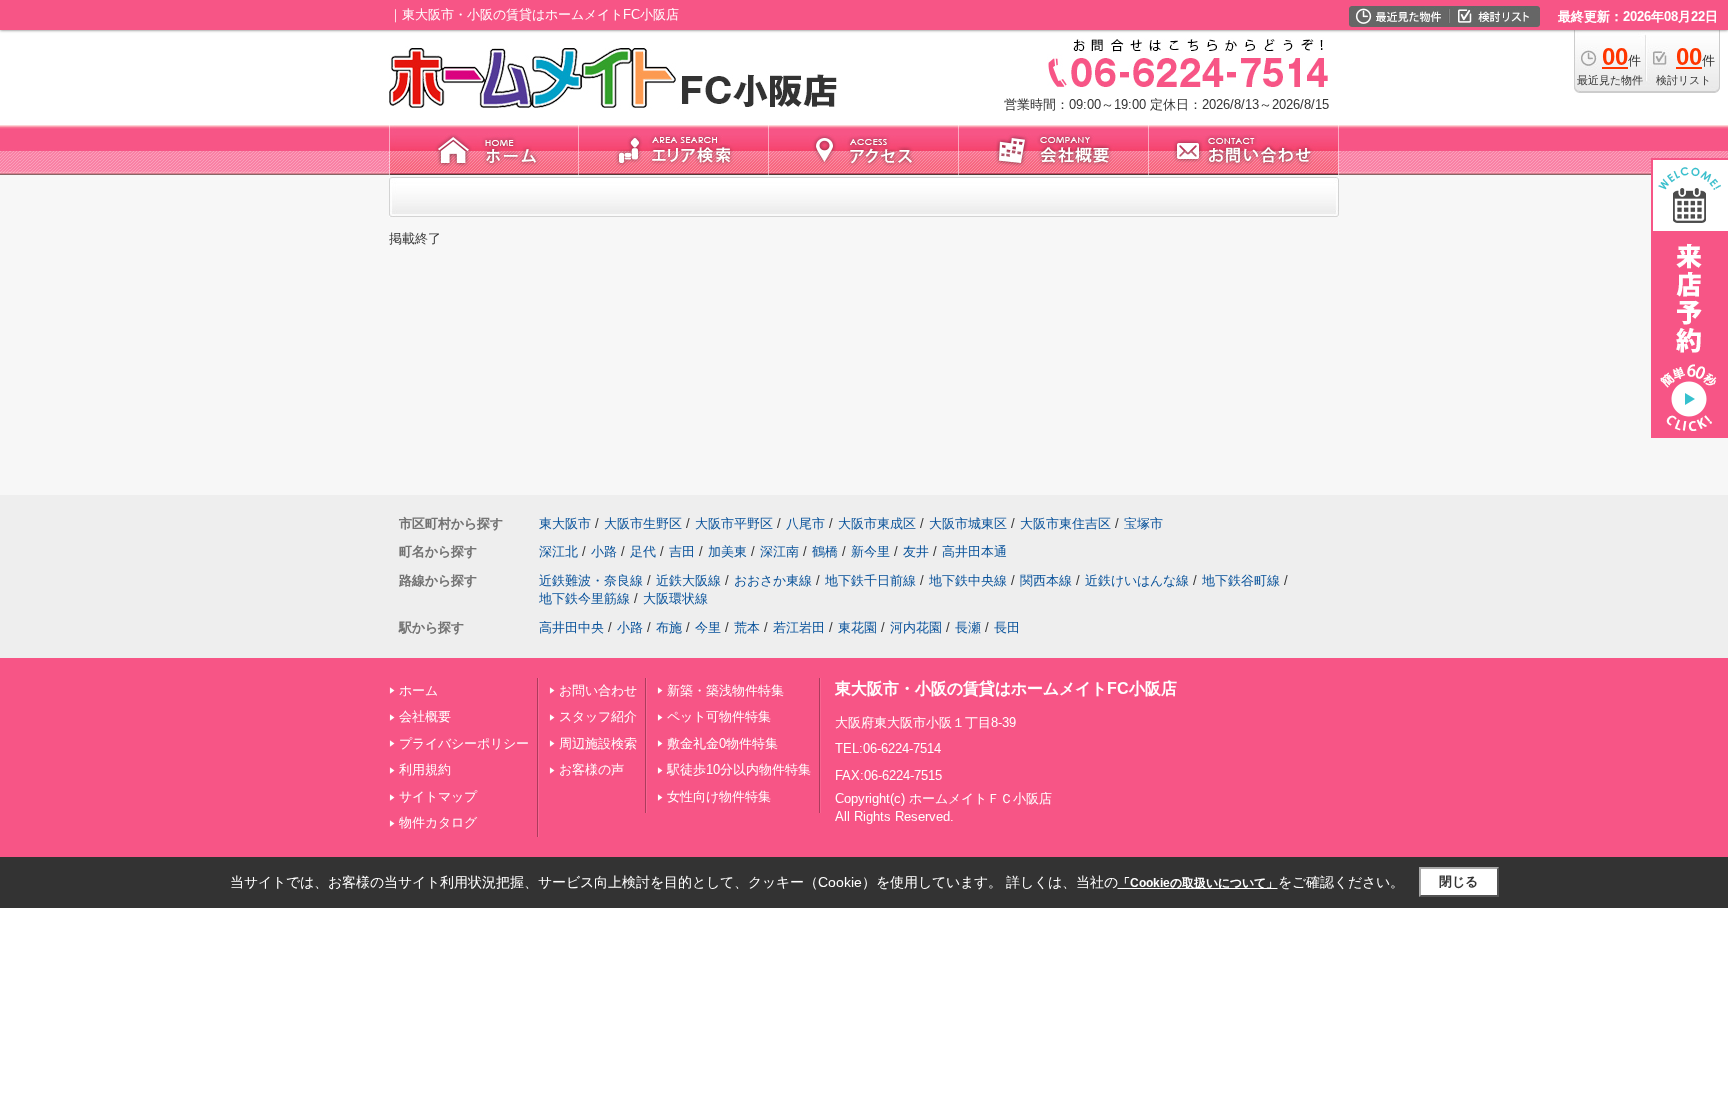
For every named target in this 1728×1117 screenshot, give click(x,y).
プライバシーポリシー (464, 743)
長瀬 (968, 627)
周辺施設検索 (598, 743)
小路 (604, 551)
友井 (916, 551)
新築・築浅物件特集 (725, 690)
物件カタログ (438, 822)
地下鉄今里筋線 (584, 598)
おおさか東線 (773, 580)
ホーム (418, 690)
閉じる (1458, 881)
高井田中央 (571, 627)
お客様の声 (591, 769)
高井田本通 (974, 551)
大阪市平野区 (734, 523)
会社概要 (425, 716)
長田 (1007, 627)
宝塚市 (1143, 523)
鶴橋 (825, 551)
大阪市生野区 (643, 523)
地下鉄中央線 (968, 580)
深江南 (779, 551)
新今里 (870, 551)
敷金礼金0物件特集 (722, 743)
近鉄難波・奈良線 (591, 580)
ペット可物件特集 (719, 716)
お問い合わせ (598, 690)
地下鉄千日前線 (870, 580)
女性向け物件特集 (719, 796)
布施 (669, 627)
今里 (708, 627)
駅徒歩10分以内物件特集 (739, 769)
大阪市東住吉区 (1065, 523)
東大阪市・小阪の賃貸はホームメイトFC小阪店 (1006, 688)
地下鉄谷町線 (1241, 580)
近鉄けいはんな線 (1137, 580)
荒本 (747, 627)
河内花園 (916, 627)
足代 (643, 551)
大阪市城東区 (968, 523)
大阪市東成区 (877, 523)
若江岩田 (799, 627)
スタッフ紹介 (598, 716)
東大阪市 (565, 523)
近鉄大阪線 (688, 580)
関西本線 (1046, 580)
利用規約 (425, 769)
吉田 (682, 551)
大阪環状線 (675, 598)
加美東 (727, 551)
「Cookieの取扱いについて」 (1198, 883)
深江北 (558, 551)
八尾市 (805, 523)
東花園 (857, 627)
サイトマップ (438, 796)
